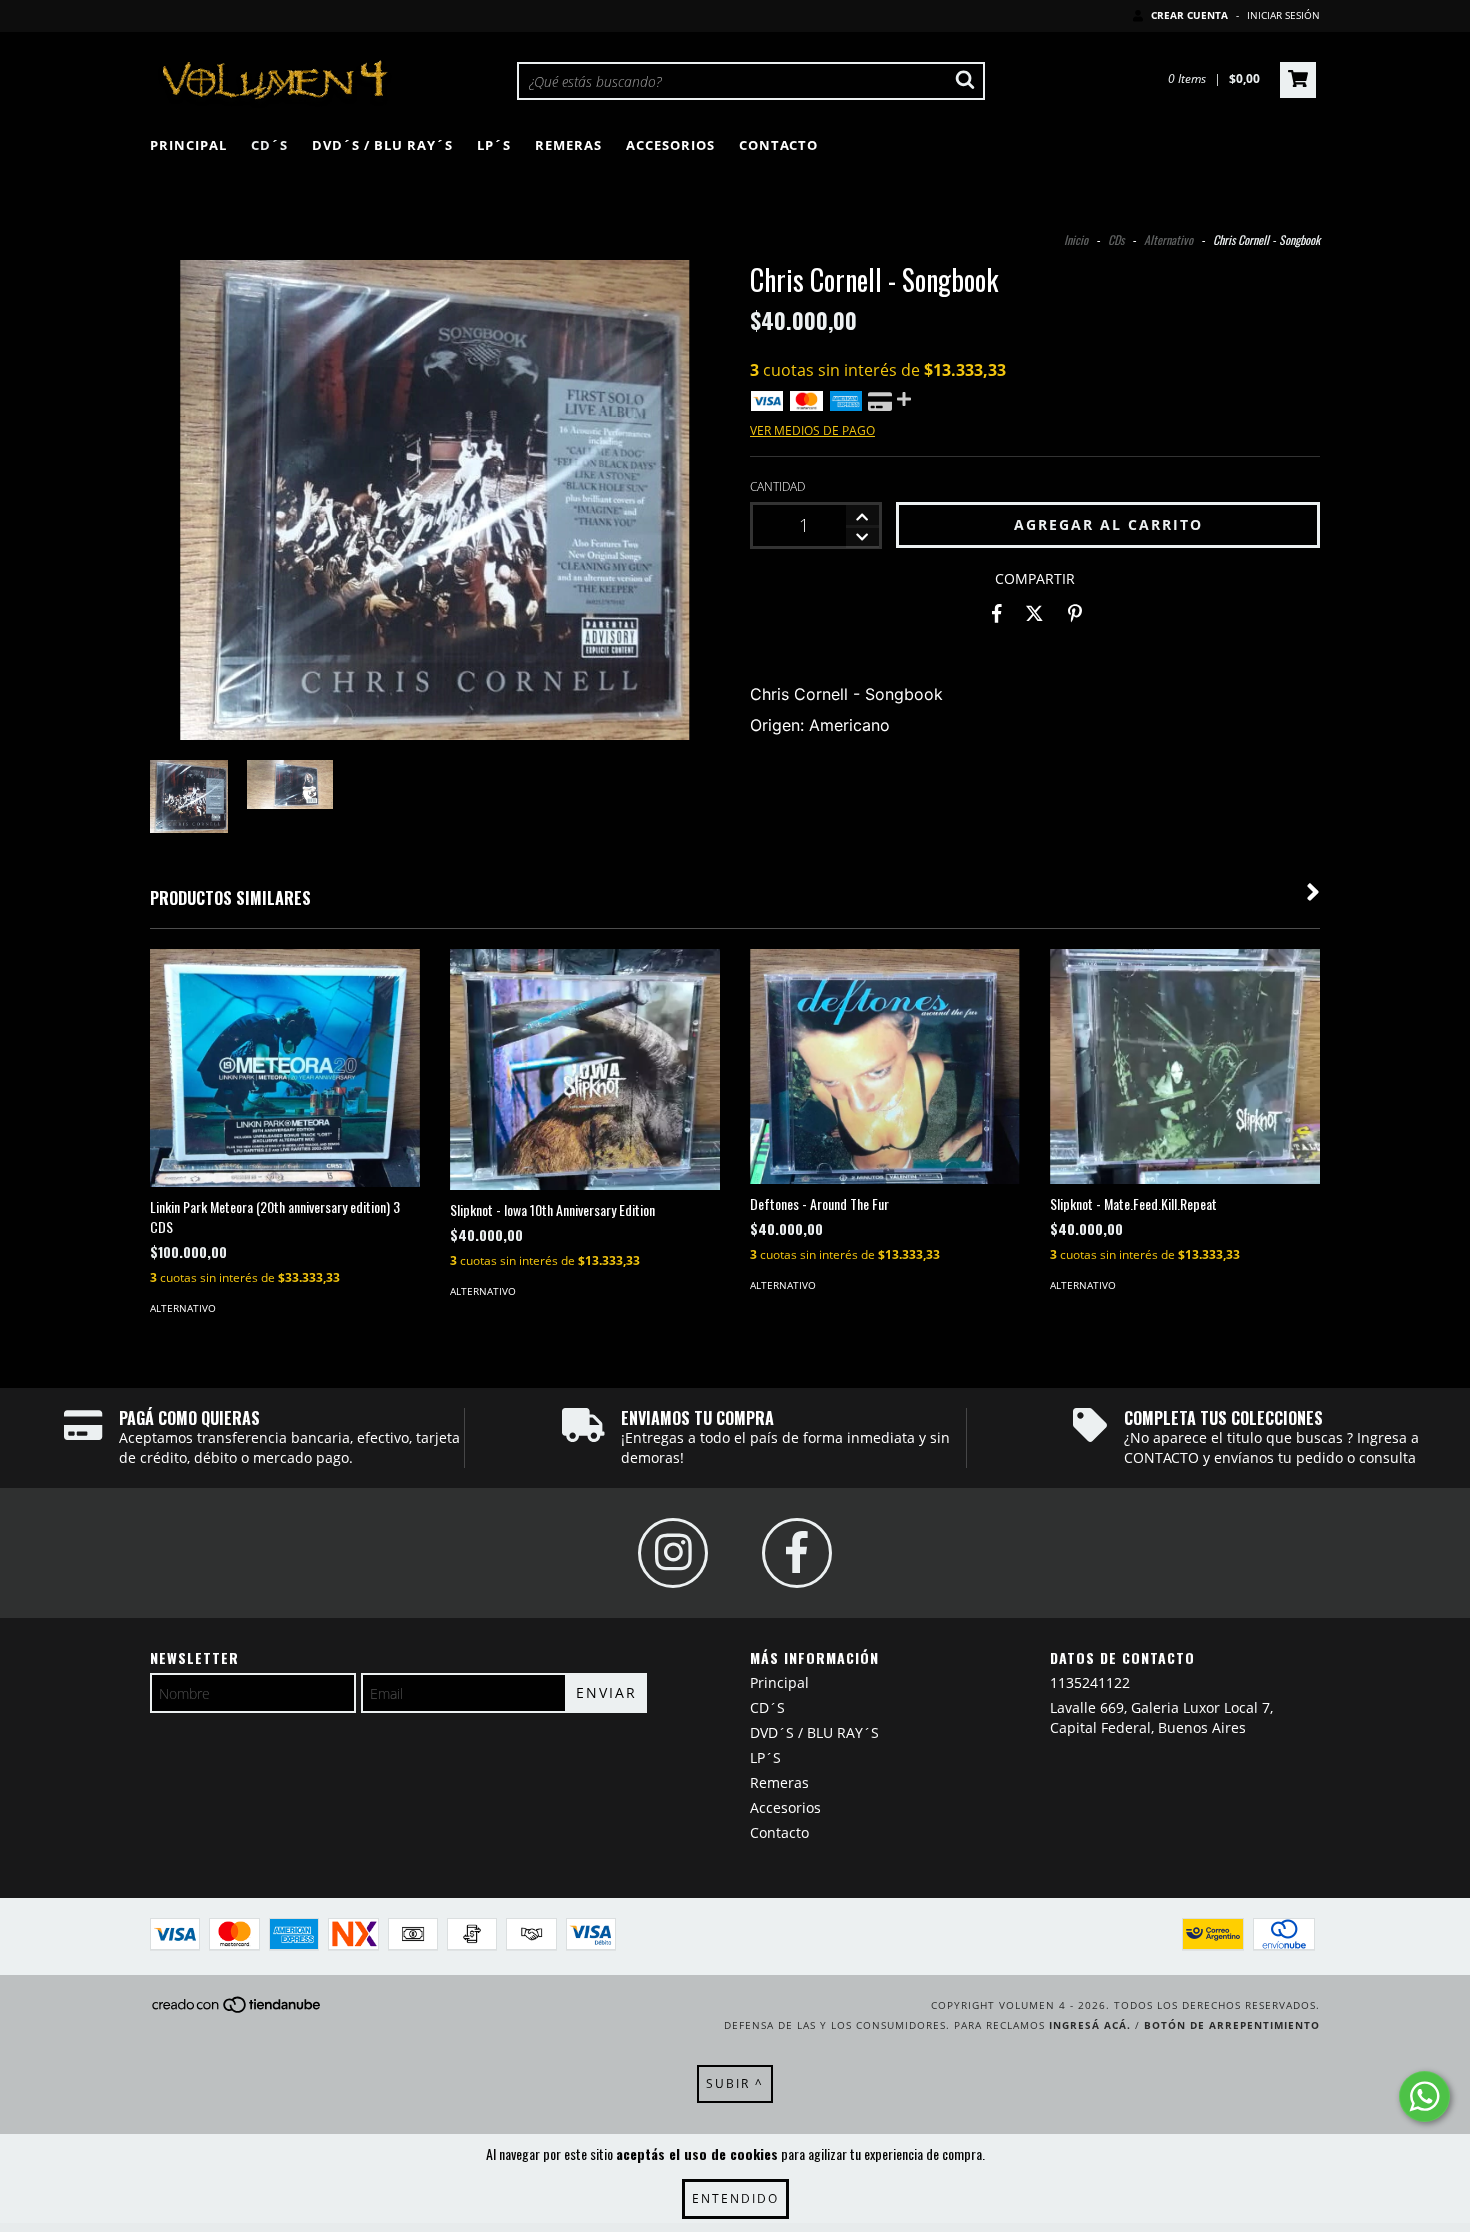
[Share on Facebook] (997, 614)
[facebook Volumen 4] (797, 1553)
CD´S (269, 145)
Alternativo (1168, 239)
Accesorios (670, 145)
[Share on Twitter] (1034, 614)
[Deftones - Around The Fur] (885, 1066)
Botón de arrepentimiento (1232, 2025)
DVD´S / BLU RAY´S (382, 145)
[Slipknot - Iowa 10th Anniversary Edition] (585, 1069)
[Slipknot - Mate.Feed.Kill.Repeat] (1185, 1066)
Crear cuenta (1189, 15)
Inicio (1076, 239)
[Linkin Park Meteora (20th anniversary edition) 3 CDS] (285, 1068)
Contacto (778, 145)
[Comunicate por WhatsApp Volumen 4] (1424, 2096)
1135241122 (1090, 1682)
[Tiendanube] (237, 2011)
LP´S (494, 145)
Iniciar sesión (1283, 15)
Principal (188, 145)
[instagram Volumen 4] (673, 1553)
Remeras (568, 145)
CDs (1116, 239)
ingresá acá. (1090, 2025)
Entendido (735, 2198)
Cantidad (777, 486)
